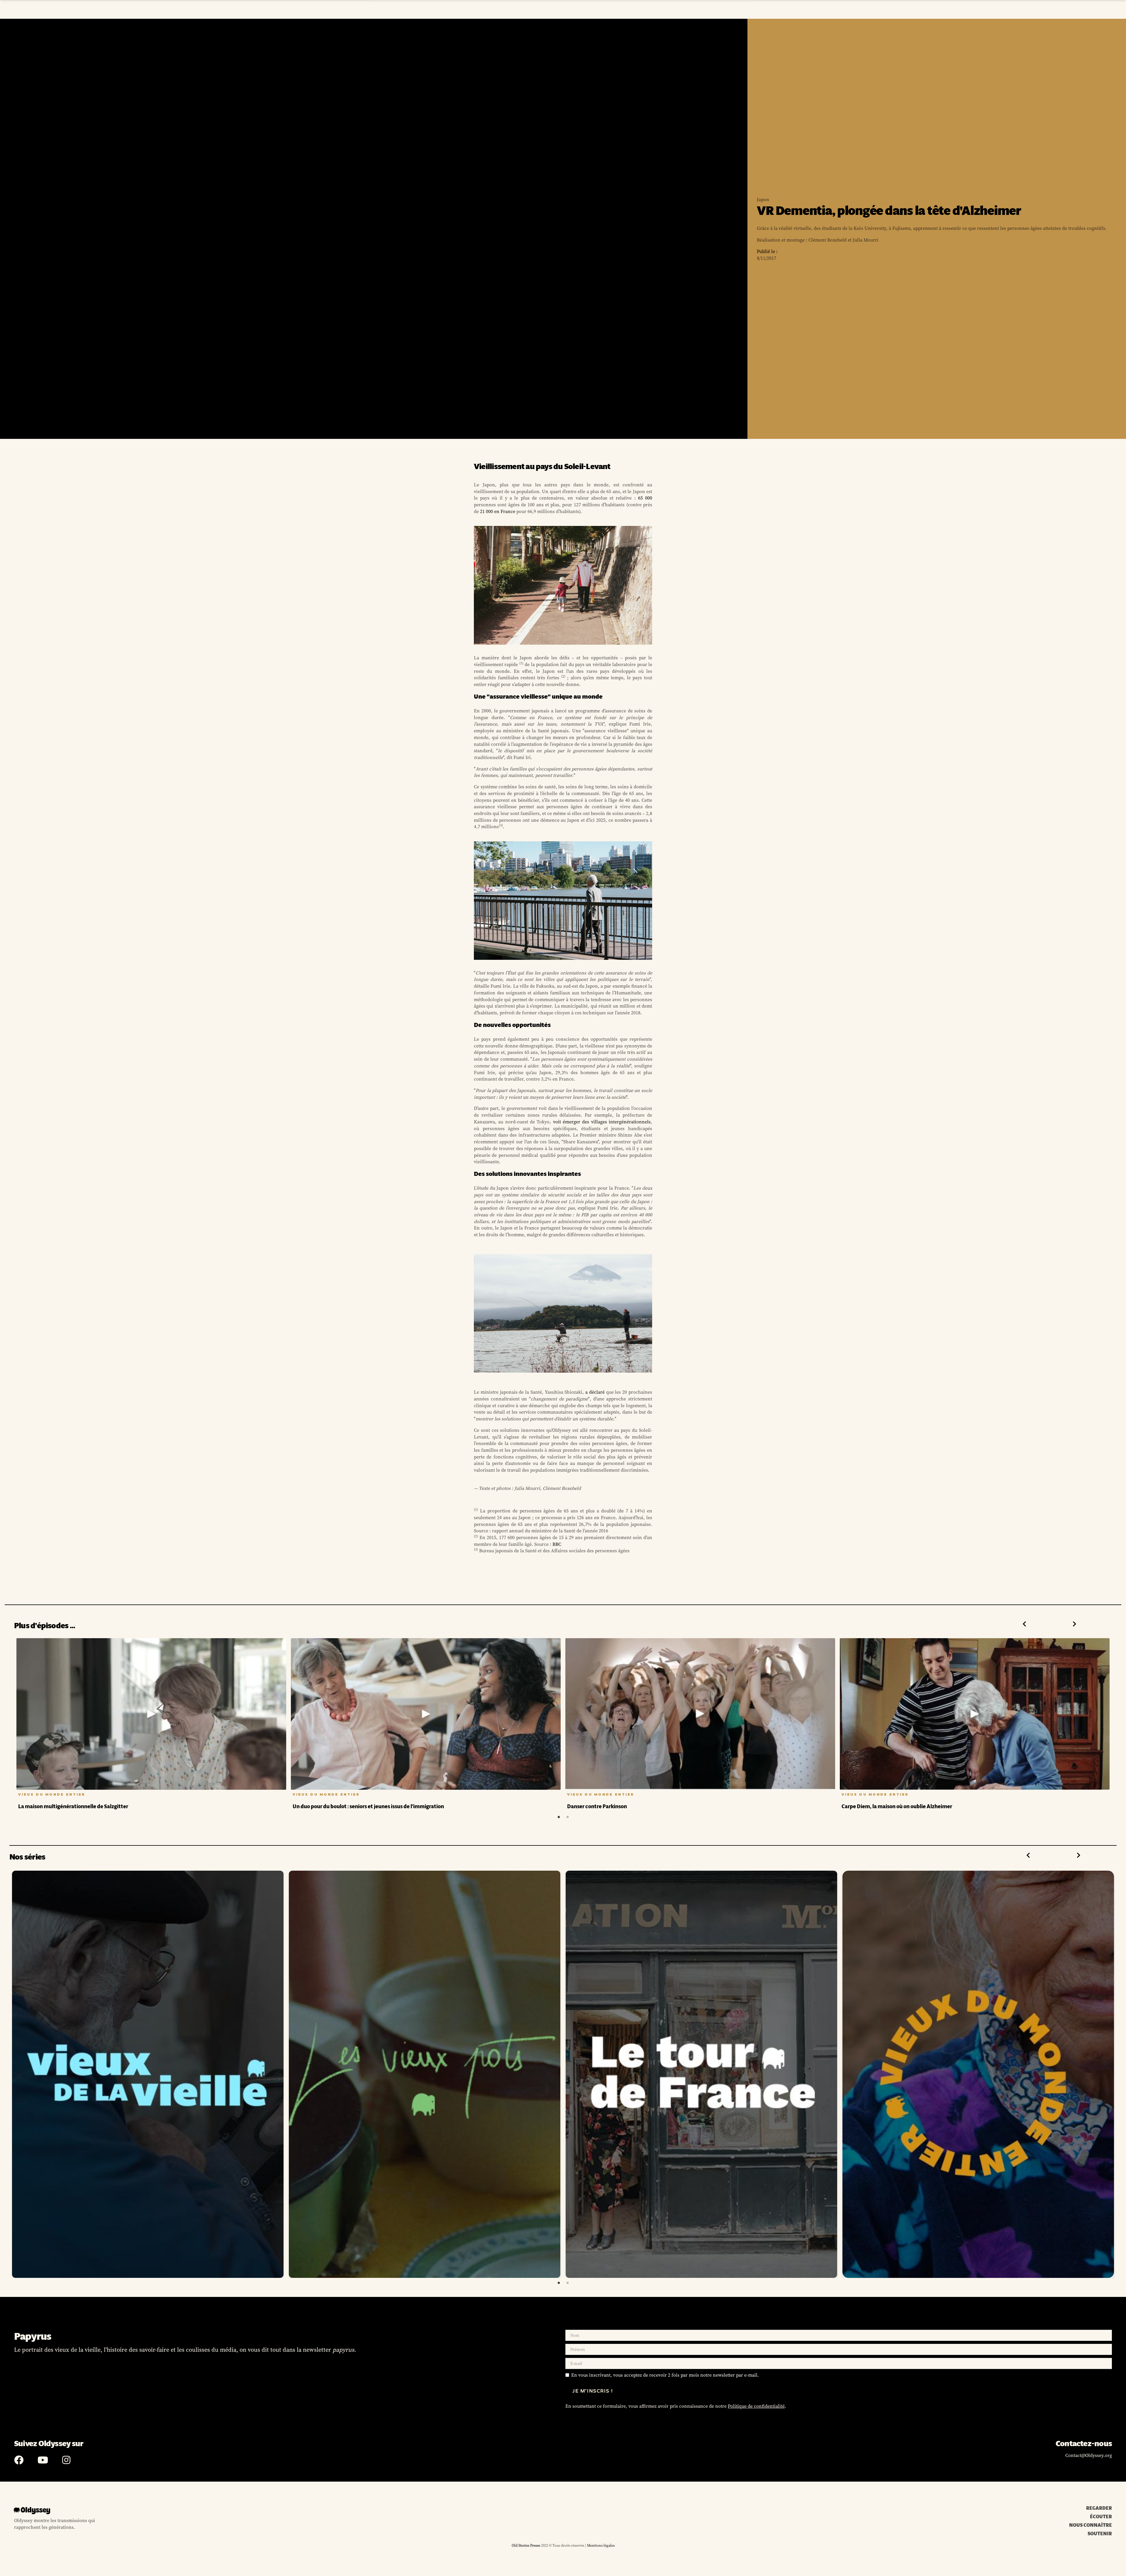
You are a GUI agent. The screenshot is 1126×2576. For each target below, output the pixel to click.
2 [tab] (567, 1817)
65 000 (645, 498)
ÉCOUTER (1101, 2517)
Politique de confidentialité (756, 2406)
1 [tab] (559, 1817)
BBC (557, 1544)
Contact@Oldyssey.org (1089, 2455)
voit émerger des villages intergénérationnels (602, 1122)
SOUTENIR (1100, 2534)
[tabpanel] (151, 1725)
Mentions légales (600, 2545)
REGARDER (1099, 2508)
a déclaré (595, 1392)
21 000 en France (498, 511)
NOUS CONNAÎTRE (1091, 2525)
